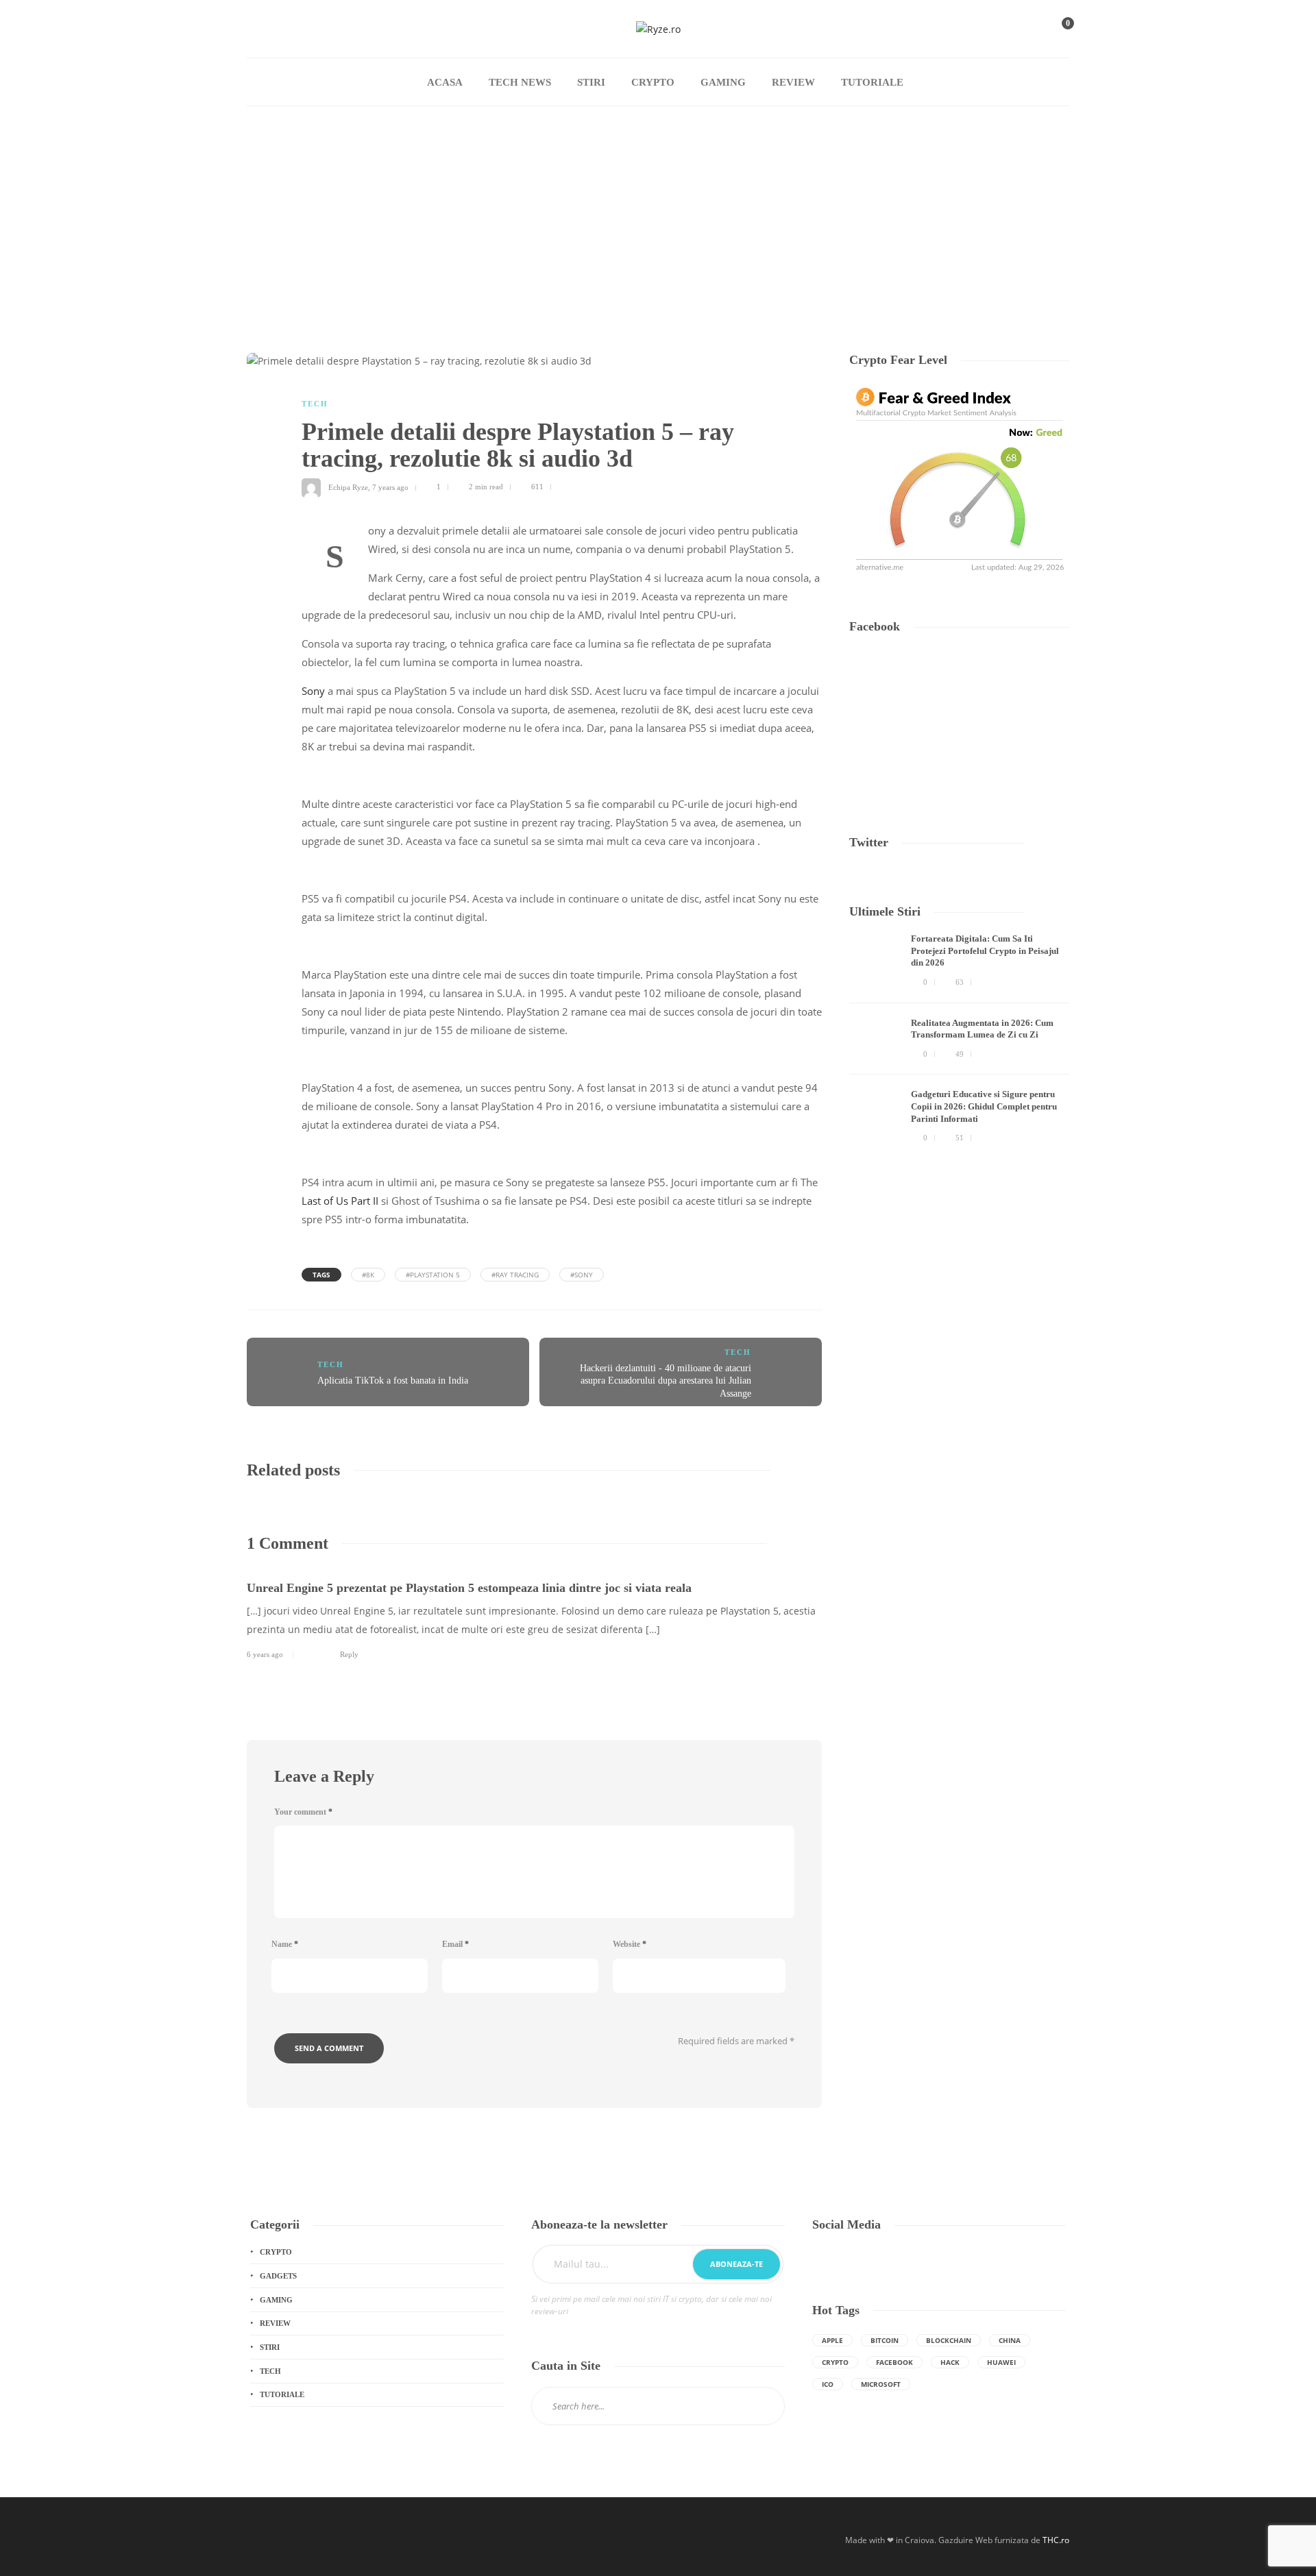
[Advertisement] (658, 209)
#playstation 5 (433, 1275)
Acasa (445, 82)
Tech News (520, 82)
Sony (313, 691)
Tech (315, 404)
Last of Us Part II (340, 1201)
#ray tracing (515, 1275)
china (1010, 2340)
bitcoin (885, 2340)
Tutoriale (872, 82)
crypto (835, 2362)
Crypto (653, 82)
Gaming (723, 82)
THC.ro (1056, 2540)
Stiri (591, 82)
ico (828, 2384)
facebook (894, 2362)
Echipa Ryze (348, 487)
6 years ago (265, 1654)
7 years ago (390, 487)
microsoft (881, 2384)
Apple (832, 2340)
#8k (368, 1275)
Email (455, 1944)
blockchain (949, 2340)
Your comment (303, 1812)
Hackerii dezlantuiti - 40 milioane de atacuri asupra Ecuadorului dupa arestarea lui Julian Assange (666, 1381)
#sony (582, 1275)
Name (285, 1944)
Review (793, 82)
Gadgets (278, 2276)
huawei (1001, 2362)
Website (630, 1944)
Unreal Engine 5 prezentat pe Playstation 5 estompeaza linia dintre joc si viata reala (469, 1588)
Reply (349, 1654)
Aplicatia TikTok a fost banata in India (393, 1381)
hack (950, 2362)
